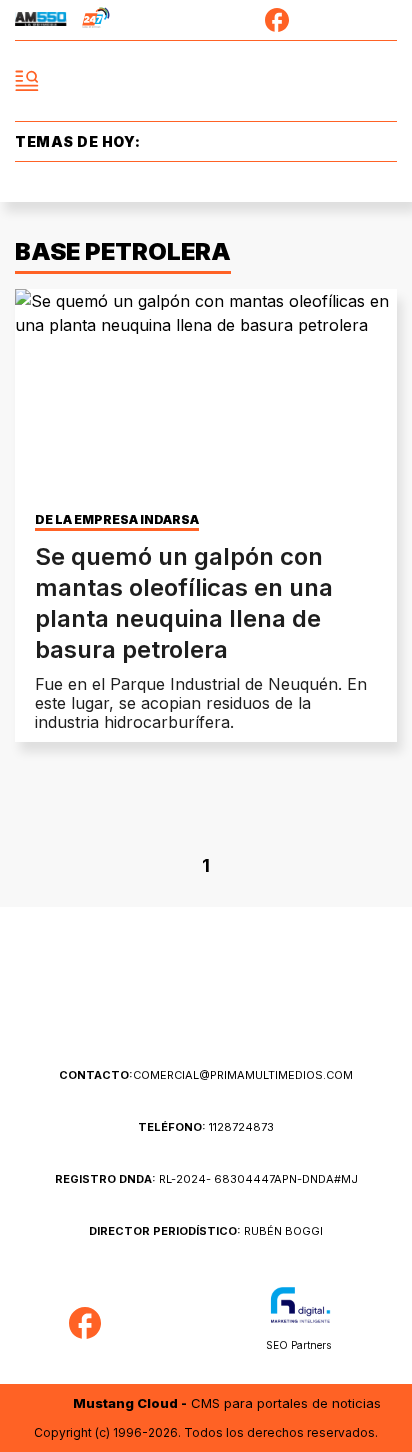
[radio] (41, 20)
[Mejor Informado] (206, 81)
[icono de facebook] (277, 20)
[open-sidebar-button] (27, 81)
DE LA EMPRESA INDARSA (117, 520)
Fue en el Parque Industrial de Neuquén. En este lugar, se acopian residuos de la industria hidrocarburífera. (201, 703)
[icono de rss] (385, 20)
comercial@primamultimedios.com (206, 1075)
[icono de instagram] (349, 20)
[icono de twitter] (313, 20)
